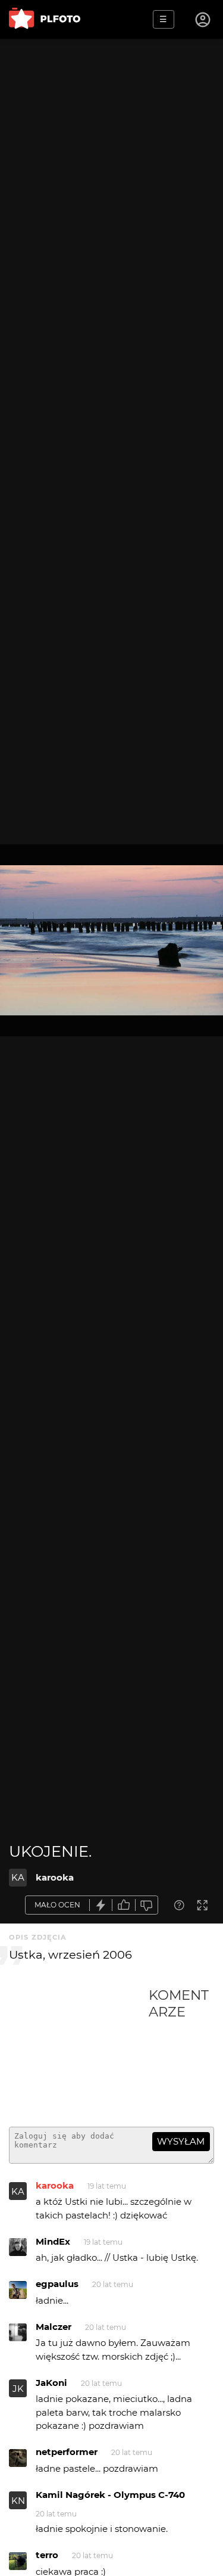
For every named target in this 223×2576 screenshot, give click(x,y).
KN (18, 2501)
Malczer (54, 2327)
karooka (55, 1877)
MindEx (53, 2241)
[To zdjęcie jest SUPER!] (101, 1905)
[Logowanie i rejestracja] (203, 20)
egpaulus (57, 2284)
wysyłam (181, 2141)
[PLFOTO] (45, 19)
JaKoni (51, 2383)
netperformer (67, 2452)
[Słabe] (147, 1905)
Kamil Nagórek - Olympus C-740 (110, 2495)
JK (18, 2389)
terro (47, 2555)
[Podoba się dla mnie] (124, 1905)
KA (18, 1877)
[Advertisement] (79, 2052)
